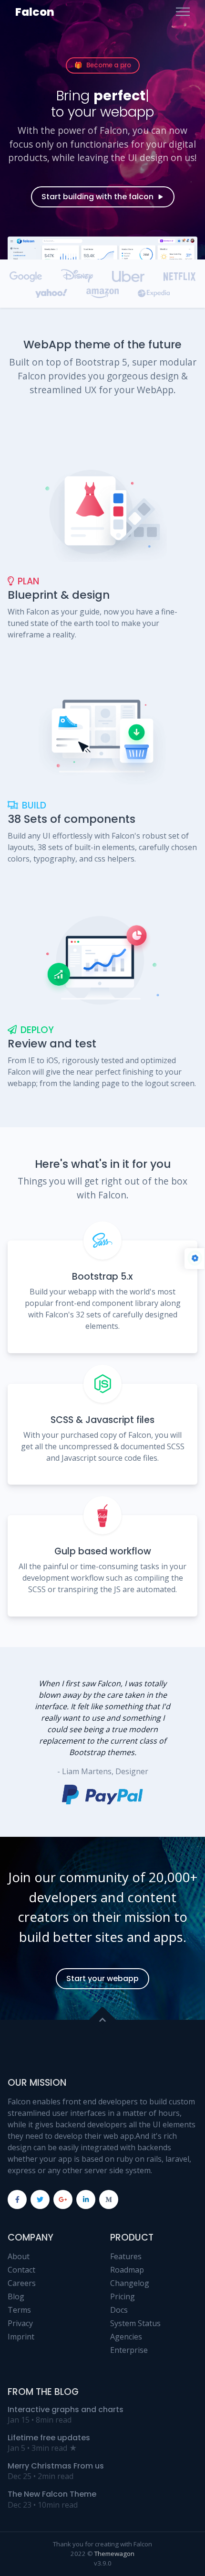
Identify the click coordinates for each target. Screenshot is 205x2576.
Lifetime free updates (49, 2438)
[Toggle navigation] (183, 12)
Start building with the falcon (97, 197)
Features (126, 2256)
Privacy (20, 2323)
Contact (21, 2270)
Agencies (126, 2337)
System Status (135, 2323)
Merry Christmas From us (56, 2466)
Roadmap (127, 2270)
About (19, 2256)
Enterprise (129, 2350)
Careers (22, 2283)
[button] (182, 1742)
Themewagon (114, 2554)
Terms (19, 2310)
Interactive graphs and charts (66, 2409)
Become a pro (103, 65)
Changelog (130, 2283)
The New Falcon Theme (52, 2494)
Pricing (123, 2296)
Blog (16, 2296)
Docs (119, 2310)
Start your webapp (102, 1978)
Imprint (21, 2337)
